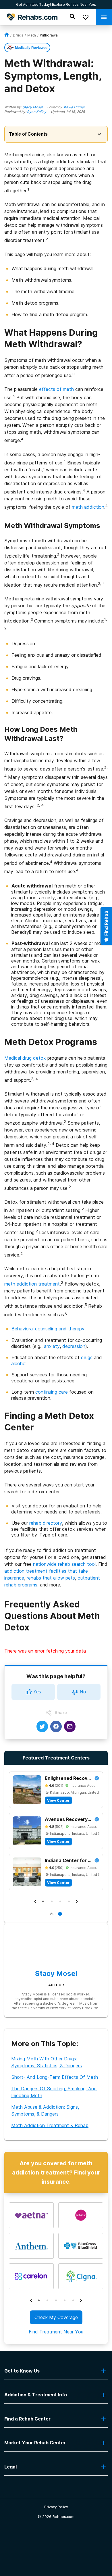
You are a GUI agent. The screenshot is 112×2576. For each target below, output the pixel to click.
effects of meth (56, 389)
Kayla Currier (74, 107)
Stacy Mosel (32, 107)
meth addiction (88, 507)
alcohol (19, 1363)
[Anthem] (31, 2246)
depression (74, 1346)
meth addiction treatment (32, 1284)
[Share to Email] (70, 1726)
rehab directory (46, 1523)
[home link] (7, 35)
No (83, 1692)
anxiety (52, 1346)
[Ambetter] (81, 2215)
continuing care (52, 1392)
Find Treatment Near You (56, 2332)
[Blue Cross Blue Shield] (81, 2246)
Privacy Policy (56, 2507)
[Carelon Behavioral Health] (31, 2276)
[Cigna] (81, 2276)
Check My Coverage (56, 2317)
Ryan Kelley (37, 112)
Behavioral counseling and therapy (48, 1329)
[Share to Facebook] (56, 1726)
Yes (37, 1692)
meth (32, 35)
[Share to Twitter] (42, 1726)
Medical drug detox (25, 1058)
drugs (18, 35)
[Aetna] (31, 2215)
